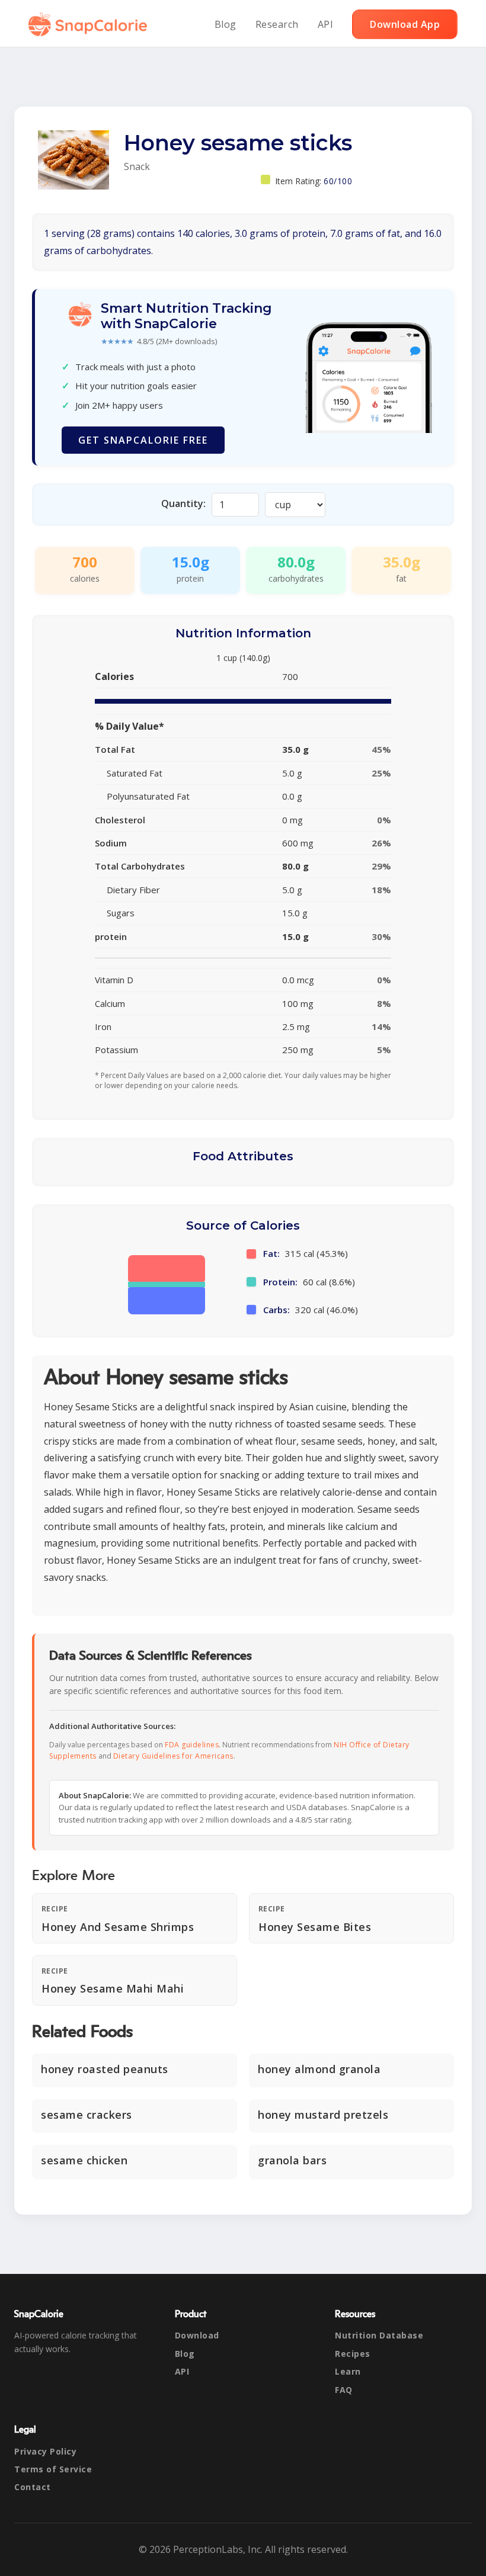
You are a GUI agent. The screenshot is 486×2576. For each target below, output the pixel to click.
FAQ (344, 2390)
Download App (405, 24)
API (326, 24)
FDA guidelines (192, 1745)
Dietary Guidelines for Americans (173, 1756)
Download (197, 2335)
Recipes (353, 2354)
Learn (348, 2371)
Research (277, 24)
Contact (33, 2487)
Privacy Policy (45, 2451)
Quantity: (183, 503)
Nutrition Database (379, 2335)
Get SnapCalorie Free (143, 440)
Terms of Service (53, 2469)
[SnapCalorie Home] (90, 24)
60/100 (338, 181)
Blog (226, 24)
